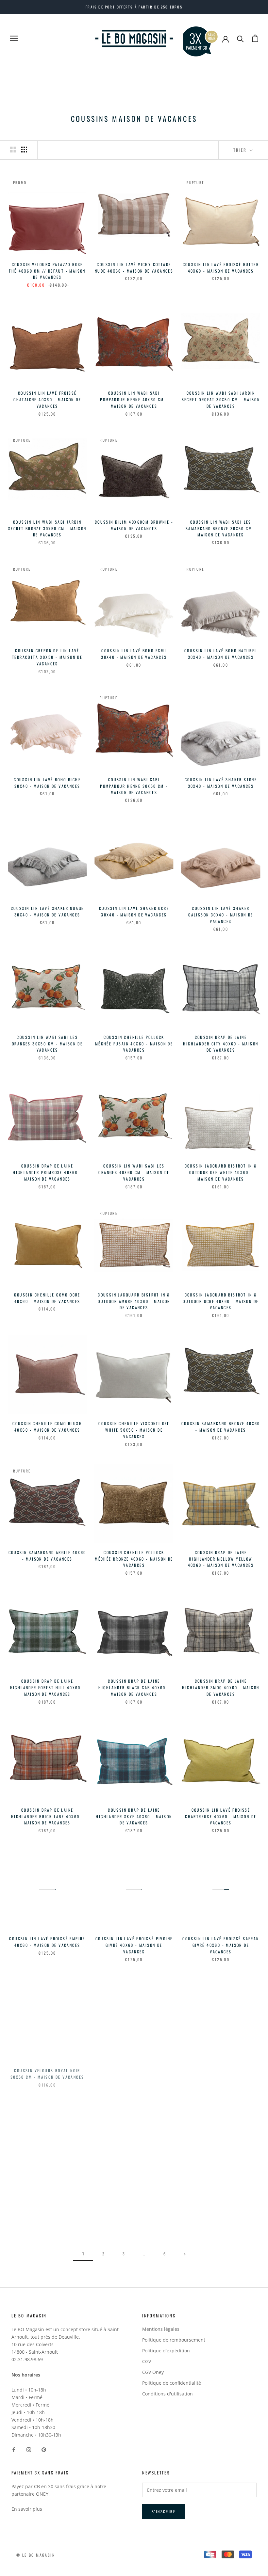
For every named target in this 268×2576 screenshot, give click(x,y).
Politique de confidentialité (172, 2383)
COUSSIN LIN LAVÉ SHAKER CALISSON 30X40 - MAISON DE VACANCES (221, 915)
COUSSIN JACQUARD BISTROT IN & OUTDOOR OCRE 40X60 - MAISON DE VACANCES (221, 1301)
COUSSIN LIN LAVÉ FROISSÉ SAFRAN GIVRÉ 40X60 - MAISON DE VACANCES (221, 1945)
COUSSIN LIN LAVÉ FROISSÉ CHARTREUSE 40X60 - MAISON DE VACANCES (221, 1816)
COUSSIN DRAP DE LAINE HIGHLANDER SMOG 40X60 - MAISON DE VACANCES (221, 1687)
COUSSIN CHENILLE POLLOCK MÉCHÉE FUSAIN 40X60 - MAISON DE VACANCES (134, 1044)
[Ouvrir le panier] (255, 38)
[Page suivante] (185, 2254)
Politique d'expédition (166, 2351)
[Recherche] (240, 38)
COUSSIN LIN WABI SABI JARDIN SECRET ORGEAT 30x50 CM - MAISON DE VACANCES (221, 399)
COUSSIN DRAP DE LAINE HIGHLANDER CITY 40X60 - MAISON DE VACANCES (221, 1044)
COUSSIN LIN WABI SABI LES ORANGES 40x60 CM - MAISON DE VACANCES (134, 1172)
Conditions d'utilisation (167, 2394)
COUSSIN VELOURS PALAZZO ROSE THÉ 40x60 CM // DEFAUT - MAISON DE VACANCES (47, 271)
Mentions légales (161, 2329)
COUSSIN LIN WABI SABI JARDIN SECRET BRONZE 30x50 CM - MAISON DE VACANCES (47, 528)
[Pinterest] (44, 2449)
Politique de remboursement (174, 2340)
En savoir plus (27, 2509)
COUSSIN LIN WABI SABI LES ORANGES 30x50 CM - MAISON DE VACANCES (47, 1044)
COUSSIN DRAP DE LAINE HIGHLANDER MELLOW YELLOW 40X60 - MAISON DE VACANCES (221, 1559)
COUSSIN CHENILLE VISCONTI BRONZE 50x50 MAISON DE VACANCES (134, 2203)
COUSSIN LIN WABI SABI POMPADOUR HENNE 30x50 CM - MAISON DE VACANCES (134, 786)
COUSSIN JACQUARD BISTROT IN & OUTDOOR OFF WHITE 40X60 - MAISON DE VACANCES (221, 1172)
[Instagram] (29, 2449)
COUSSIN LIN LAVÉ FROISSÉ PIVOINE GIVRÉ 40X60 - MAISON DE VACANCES (134, 1945)
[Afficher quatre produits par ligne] (24, 150)
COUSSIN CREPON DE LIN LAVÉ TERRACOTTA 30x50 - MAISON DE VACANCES (47, 657)
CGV (147, 2361)
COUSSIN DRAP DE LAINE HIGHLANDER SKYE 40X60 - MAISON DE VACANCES (134, 1816)
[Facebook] (14, 2449)
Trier (241, 150)
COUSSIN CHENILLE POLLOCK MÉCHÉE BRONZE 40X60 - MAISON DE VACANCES (134, 1559)
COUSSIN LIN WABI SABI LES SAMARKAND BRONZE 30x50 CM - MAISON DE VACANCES (221, 528)
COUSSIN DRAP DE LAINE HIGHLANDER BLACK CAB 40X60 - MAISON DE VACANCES (134, 1687)
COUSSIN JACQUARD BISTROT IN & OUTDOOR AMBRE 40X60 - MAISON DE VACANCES (134, 1301)
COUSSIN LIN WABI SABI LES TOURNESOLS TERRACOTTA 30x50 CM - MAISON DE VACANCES (134, 2074)
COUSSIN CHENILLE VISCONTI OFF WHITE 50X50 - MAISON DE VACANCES (134, 1430)
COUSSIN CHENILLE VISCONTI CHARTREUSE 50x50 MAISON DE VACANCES (221, 2203)
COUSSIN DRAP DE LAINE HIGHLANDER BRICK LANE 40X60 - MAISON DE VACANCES (47, 1816)
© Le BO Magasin (36, 2555)
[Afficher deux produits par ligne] (13, 150)
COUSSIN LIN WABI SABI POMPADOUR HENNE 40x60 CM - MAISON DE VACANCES (134, 399)
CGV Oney (153, 2372)
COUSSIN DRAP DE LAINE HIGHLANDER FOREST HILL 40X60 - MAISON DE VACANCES (47, 1687)
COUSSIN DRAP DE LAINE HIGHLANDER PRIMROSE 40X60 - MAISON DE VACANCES (47, 1172)
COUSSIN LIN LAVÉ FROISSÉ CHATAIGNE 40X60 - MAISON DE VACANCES (47, 399)
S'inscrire (164, 2512)
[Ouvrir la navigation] (14, 38)
